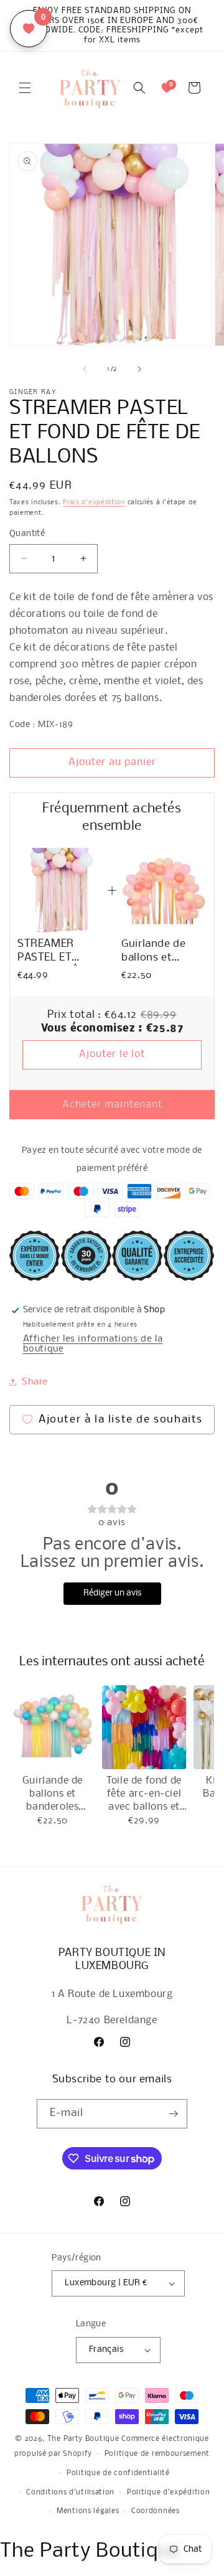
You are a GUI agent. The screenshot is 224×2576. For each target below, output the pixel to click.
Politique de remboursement (157, 2454)
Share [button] (35, 1382)
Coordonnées (156, 2511)
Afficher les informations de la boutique (93, 1344)
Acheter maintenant (112, 1105)
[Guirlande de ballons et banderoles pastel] (53, 1727)
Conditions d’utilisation (70, 2493)
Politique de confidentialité (118, 2473)
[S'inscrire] (173, 2114)
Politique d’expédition (168, 2493)
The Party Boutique (83, 2439)
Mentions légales (88, 2511)
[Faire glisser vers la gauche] (85, 369)
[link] (60, 891)
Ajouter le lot (112, 1054)
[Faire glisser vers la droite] (139, 369)
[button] (25, 88)
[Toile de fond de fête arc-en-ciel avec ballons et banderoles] (144, 1727)
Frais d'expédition (94, 503)
